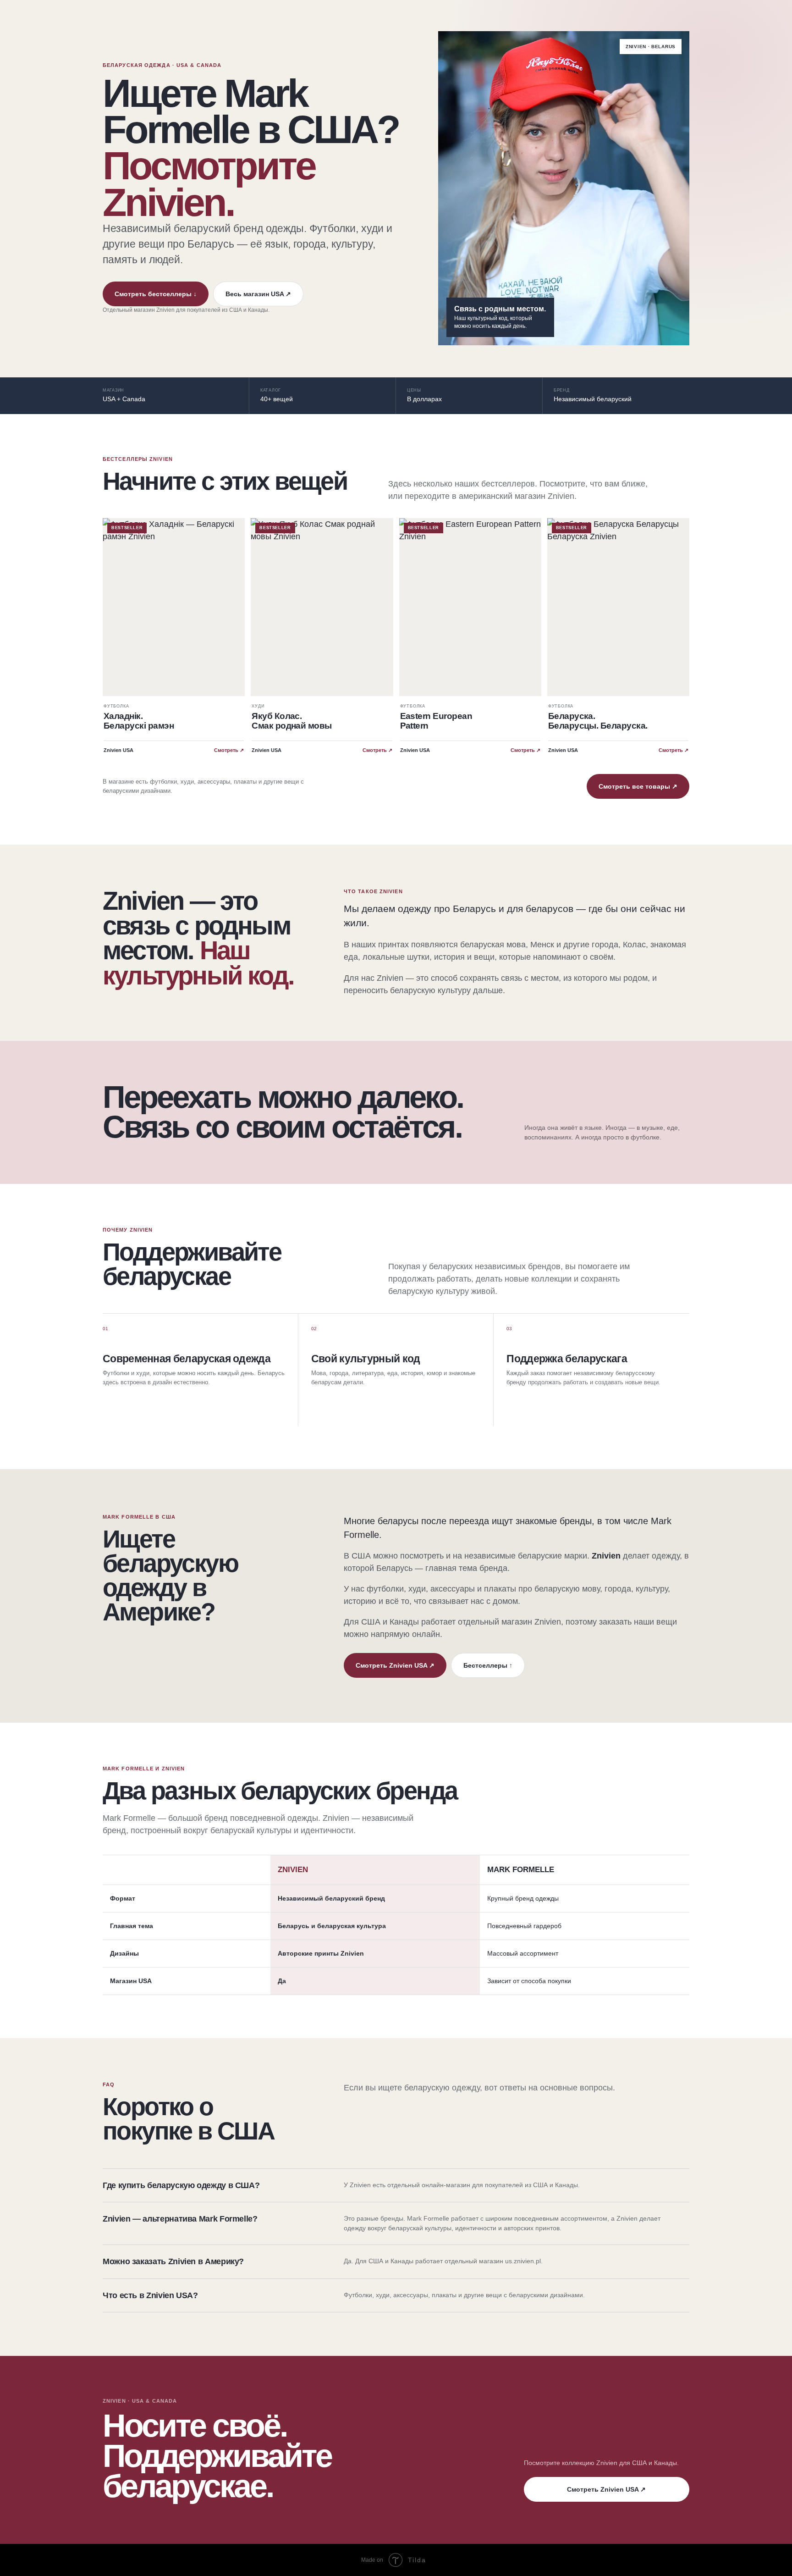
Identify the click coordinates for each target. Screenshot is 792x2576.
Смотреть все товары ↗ (638, 786)
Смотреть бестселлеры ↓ (156, 294)
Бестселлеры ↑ (488, 1665)
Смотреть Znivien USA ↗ (395, 1665)
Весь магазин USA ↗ (258, 294)
